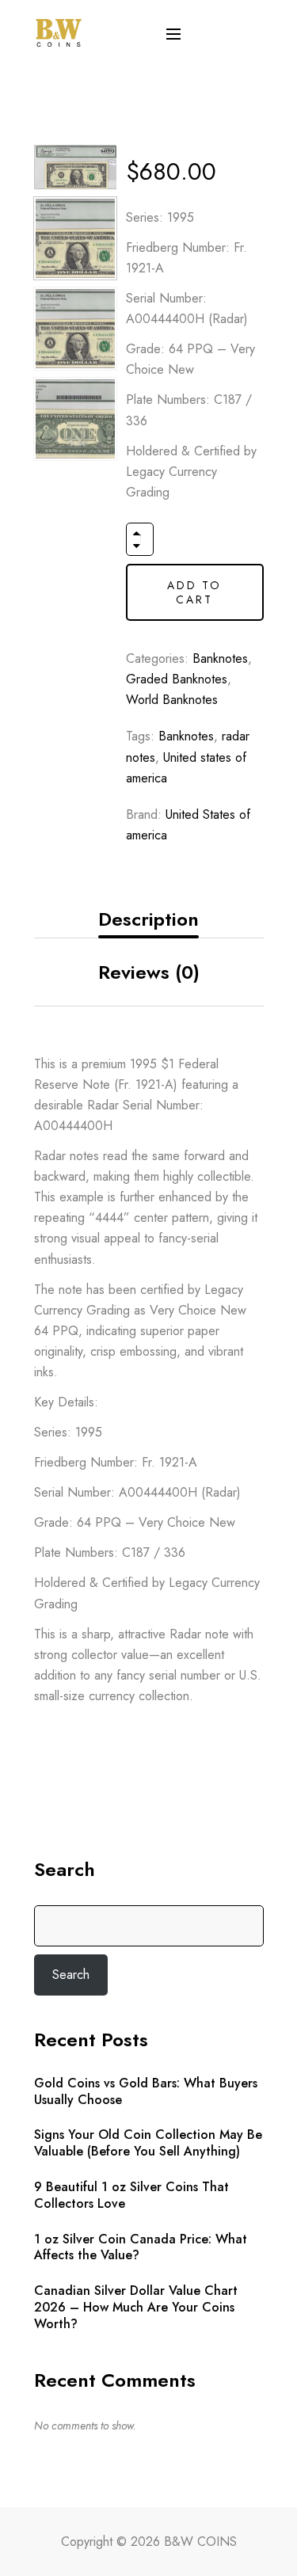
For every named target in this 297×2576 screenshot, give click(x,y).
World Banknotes (172, 700)
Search (65, 1870)
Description (148, 919)
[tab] (149, 920)
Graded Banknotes (177, 679)
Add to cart (194, 592)
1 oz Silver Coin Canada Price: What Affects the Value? (141, 2248)
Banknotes (220, 658)
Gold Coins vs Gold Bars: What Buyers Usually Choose (146, 2092)
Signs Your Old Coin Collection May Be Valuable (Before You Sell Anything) (148, 2144)
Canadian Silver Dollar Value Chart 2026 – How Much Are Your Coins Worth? (136, 2308)
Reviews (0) (149, 972)
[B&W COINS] (59, 31)
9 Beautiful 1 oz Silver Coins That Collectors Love (131, 2196)
